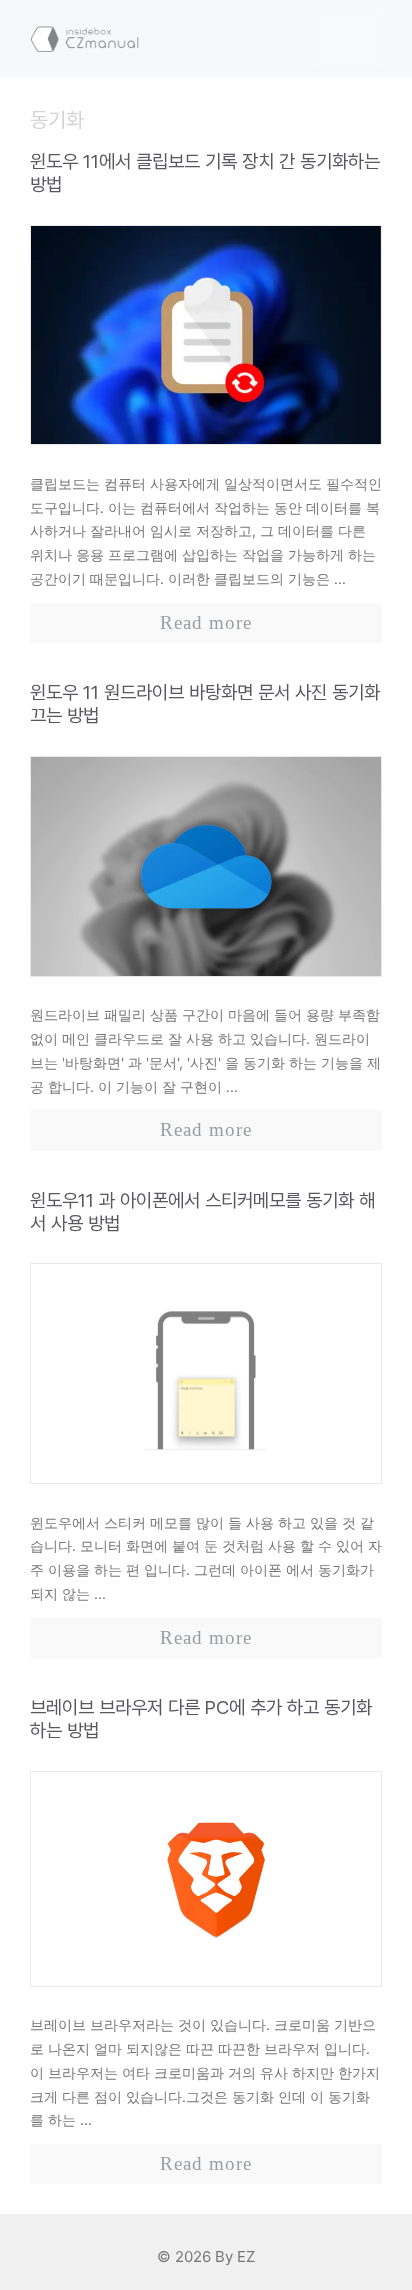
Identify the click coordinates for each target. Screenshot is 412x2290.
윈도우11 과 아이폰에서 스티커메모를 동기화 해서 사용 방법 (202, 1212)
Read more (206, 622)
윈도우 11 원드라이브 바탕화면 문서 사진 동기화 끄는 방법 (205, 704)
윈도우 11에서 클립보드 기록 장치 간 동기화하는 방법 (205, 173)
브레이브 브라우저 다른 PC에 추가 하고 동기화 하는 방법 (201, 1719)
